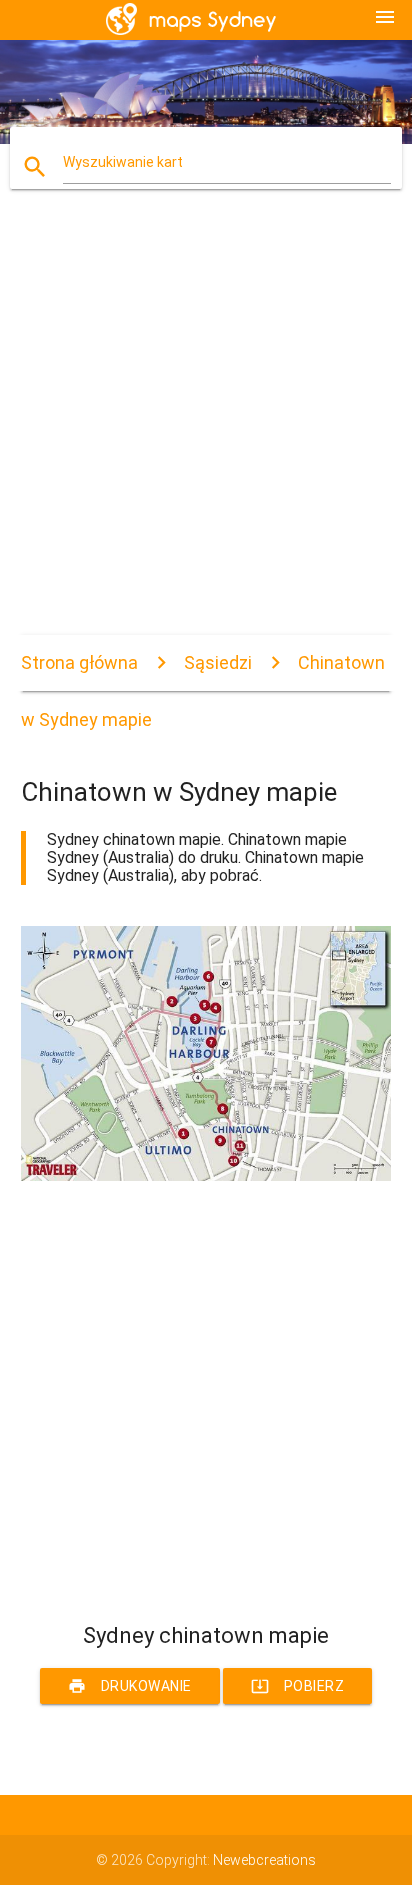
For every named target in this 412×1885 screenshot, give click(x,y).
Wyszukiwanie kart (123, 162)
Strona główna (79, 662)
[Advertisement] (206, 429)
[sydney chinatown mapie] (206, 1176)
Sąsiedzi (218, 662)
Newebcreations (264, 1860)
